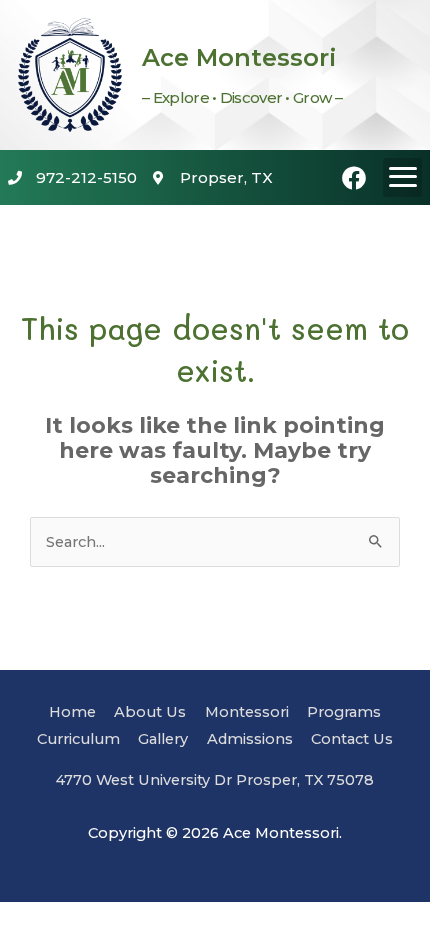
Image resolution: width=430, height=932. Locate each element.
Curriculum (78, 739)
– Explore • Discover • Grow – (242, 97)
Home (72, 712)
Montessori (247, 712)
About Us (150, 712)
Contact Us (352, 739)
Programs (344, 712)
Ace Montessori (239, 57)
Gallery (163, 739)
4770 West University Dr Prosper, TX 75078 (215, 780)
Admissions (250, 739)
